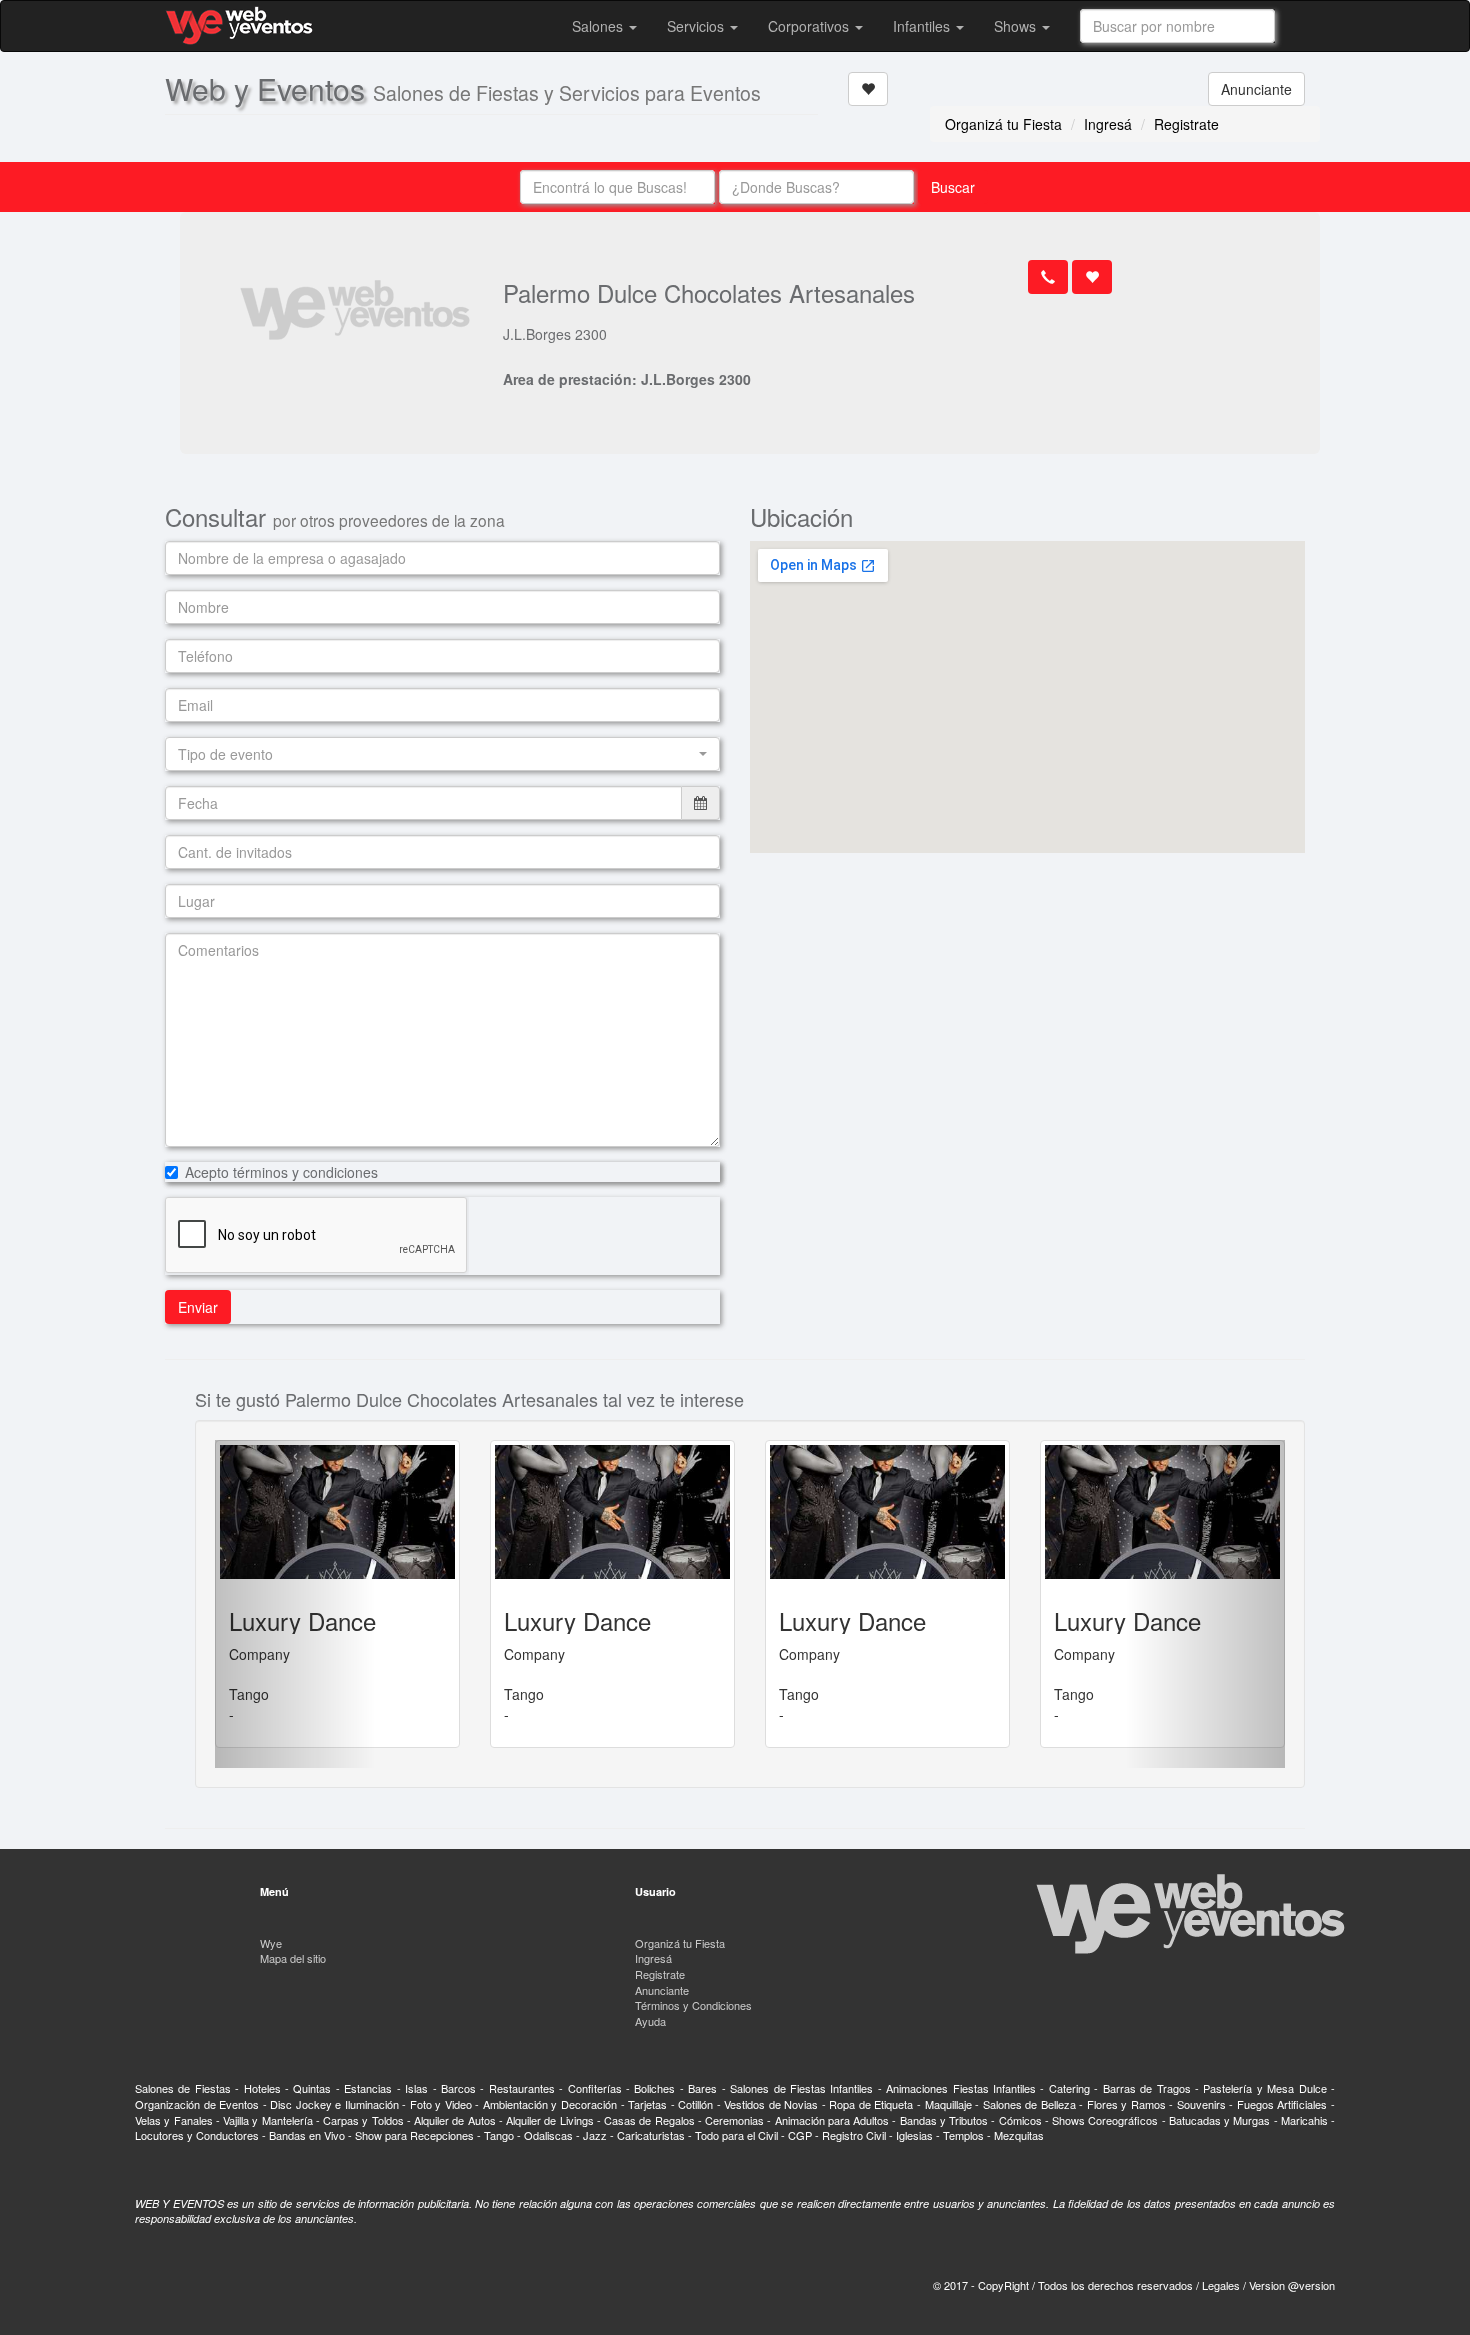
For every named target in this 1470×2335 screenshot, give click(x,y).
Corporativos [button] (810, 26)
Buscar (953, 187)
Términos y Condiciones (693, 2005)
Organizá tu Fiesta (1003, 124)
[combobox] (1177, 26)
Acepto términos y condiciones (281, 1172)
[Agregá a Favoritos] (868, 89)
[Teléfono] (1048, 277)
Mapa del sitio (293, 1958)
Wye (271, 1943)
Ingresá (1108, 124)
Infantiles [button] (923, 26)
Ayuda (650, 2021)
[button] (442, 754)
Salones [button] (599, 26)
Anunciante (1256, 89)
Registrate (1186, 124)
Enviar (198, 1307)
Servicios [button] (697, 26)
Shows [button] (1017, 26)
